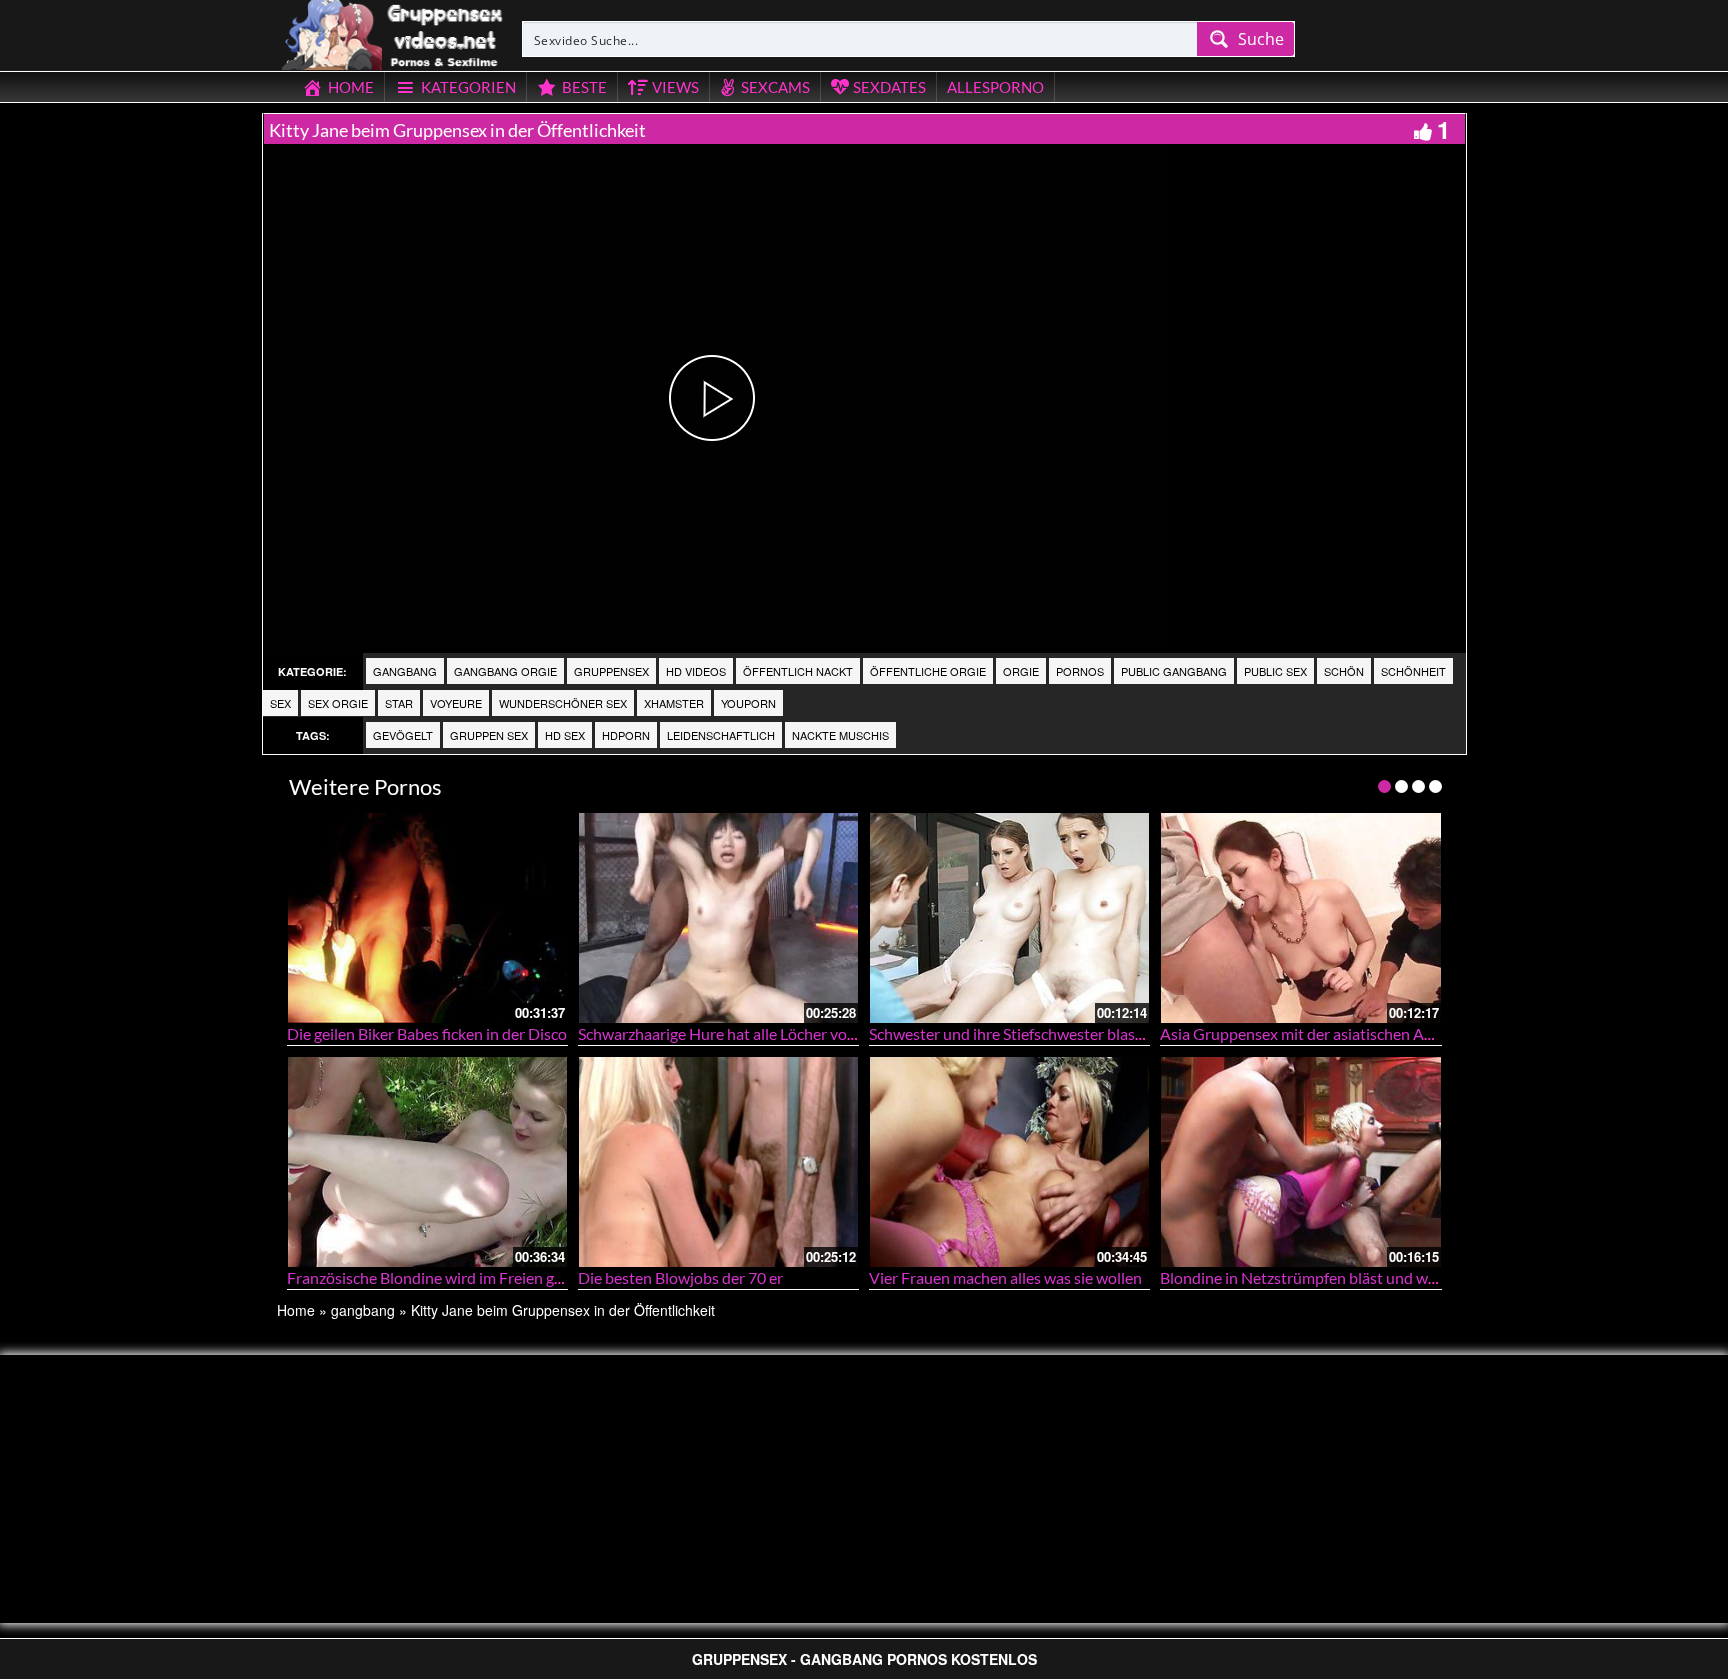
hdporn (626, 735)
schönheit (1413, 671)
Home (296, 1310)
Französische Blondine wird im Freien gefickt (439, 1277)
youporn (748, 703)
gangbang (405, 671)
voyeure (456, 703)
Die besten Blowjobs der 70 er (680, 1277)
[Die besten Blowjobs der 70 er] (718, 1161)
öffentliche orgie (928, 671)
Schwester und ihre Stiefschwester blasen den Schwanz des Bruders (1099, 1033)
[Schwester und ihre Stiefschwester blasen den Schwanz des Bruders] (1009, 917)
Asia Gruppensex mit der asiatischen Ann (1301, 1033)
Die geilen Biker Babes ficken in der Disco (427, 1033)
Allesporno (995, 87)
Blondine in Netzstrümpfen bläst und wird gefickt (1328, 1277)
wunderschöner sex (563, 703)
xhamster (674, 703)
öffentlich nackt (798, 671)
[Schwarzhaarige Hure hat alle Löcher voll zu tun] (718, 917)
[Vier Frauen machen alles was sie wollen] (1009, 1161)
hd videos (696, 671)
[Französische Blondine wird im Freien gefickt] (427, 1161)
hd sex (565, 735)
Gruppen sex (489, 735)
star (399, 703)
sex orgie (338, 703)
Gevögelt (403, 735)
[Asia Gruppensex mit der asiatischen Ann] (1300, 917)
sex (280, 703)
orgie (1021, 671)
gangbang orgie (505, 671)
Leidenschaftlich (721, 735)
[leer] (394, 32)
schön (1344, 671)
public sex (1275, 671)
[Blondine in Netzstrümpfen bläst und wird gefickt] (1300, 1161)
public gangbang (1174, 671)
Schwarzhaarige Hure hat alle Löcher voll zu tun (739, 1033)
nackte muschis (840, 735)
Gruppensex (611, 671)
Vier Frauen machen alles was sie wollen (1005, 1277)
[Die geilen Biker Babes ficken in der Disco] (427, 917)
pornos (1080, 671)
